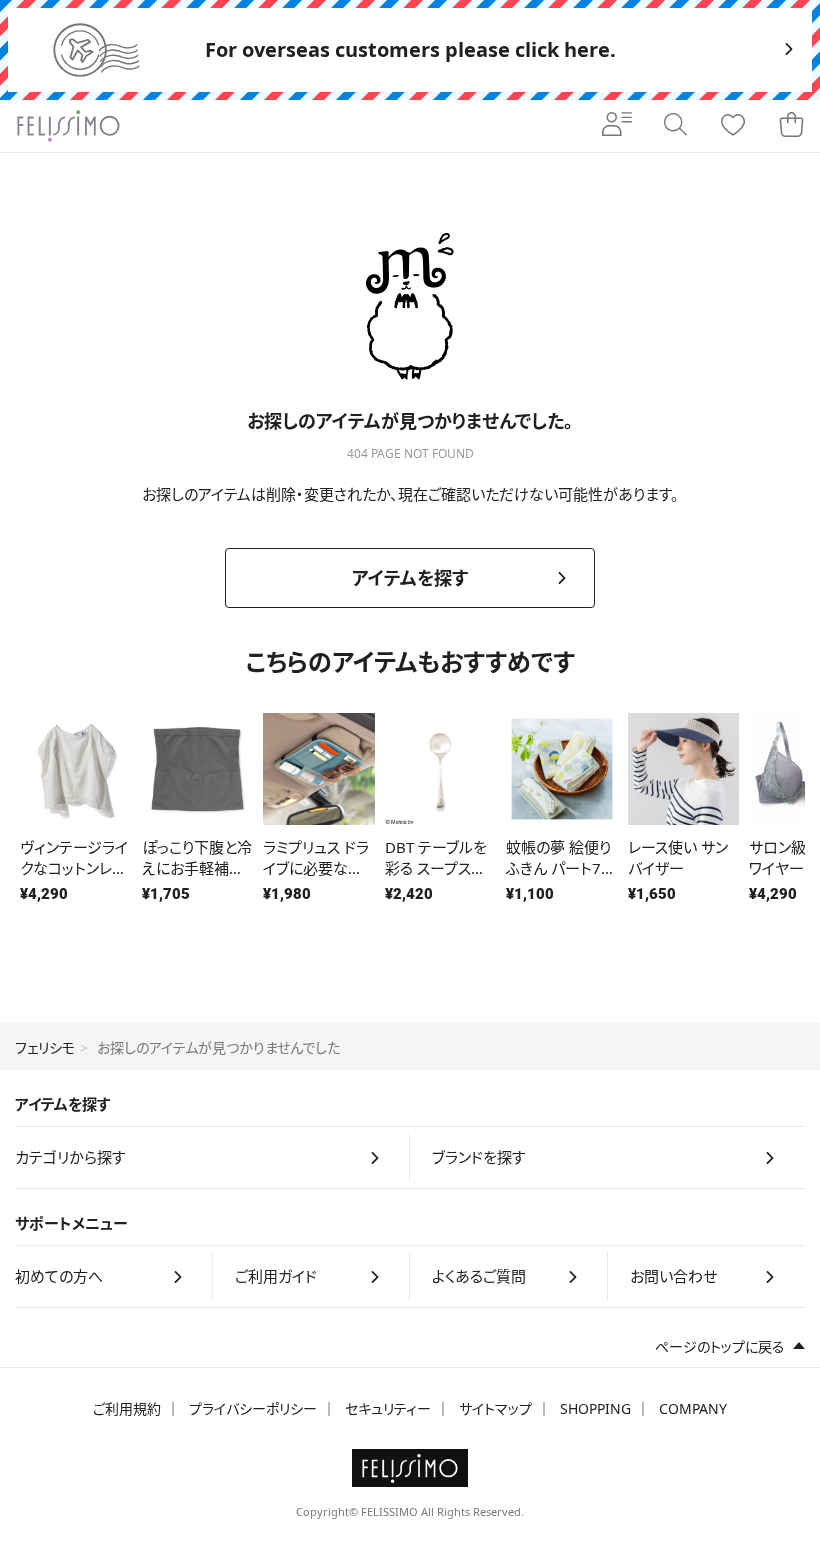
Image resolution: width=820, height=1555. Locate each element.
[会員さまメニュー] (617, 126)
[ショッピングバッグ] (791, 126)
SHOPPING (595, 1408)
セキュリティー (388, 1408)
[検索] (675, 126)
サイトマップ (495, 1408)
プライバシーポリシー (253, 1408)
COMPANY (693, 1408)
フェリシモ (45, 1047)
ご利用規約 (127, 1408)
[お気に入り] (733, 126)
